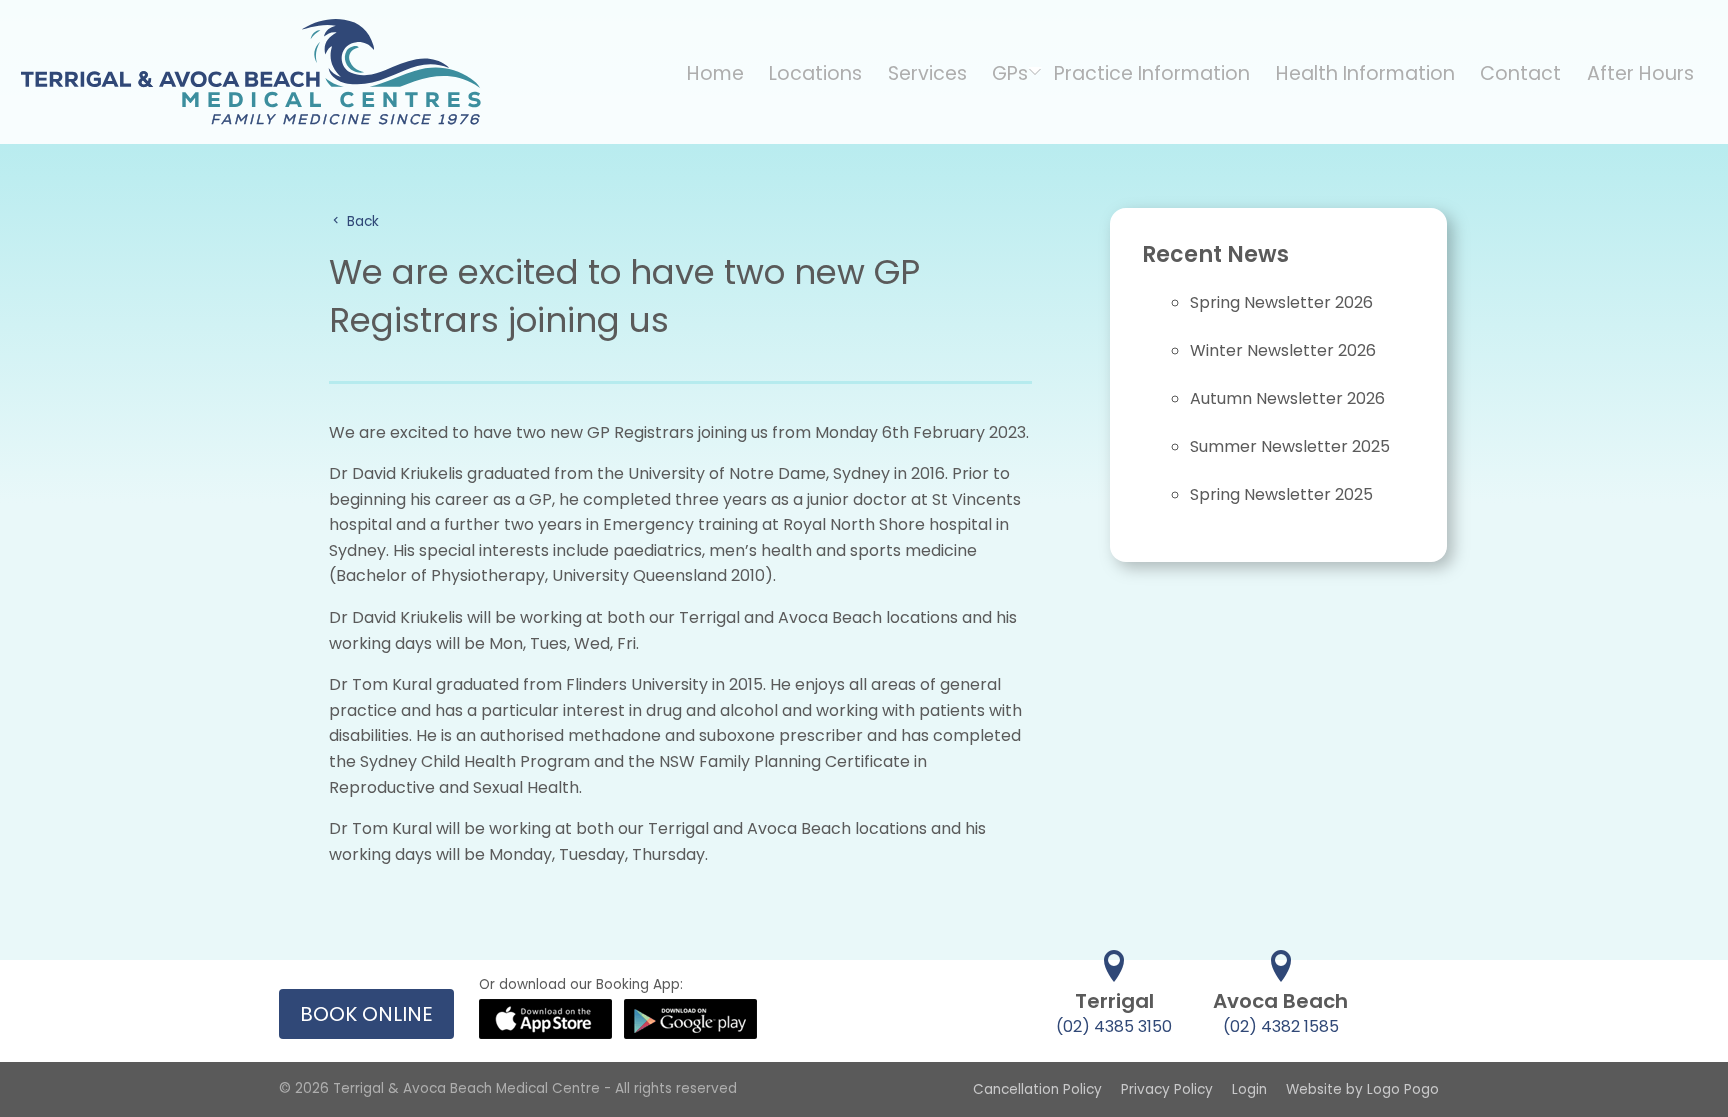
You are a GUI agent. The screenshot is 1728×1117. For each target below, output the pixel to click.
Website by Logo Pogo (1362, 1089)
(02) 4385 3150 (1114, 1026)
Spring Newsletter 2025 (1281, 494)
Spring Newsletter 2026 (1281, 302)
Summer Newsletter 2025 (1290, 446)
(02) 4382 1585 (1281, 1026)
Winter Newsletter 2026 (1283, 350)
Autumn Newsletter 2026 (1287, 398)
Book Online (366, 1014)
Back (361, 221)
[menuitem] (715, 72)
